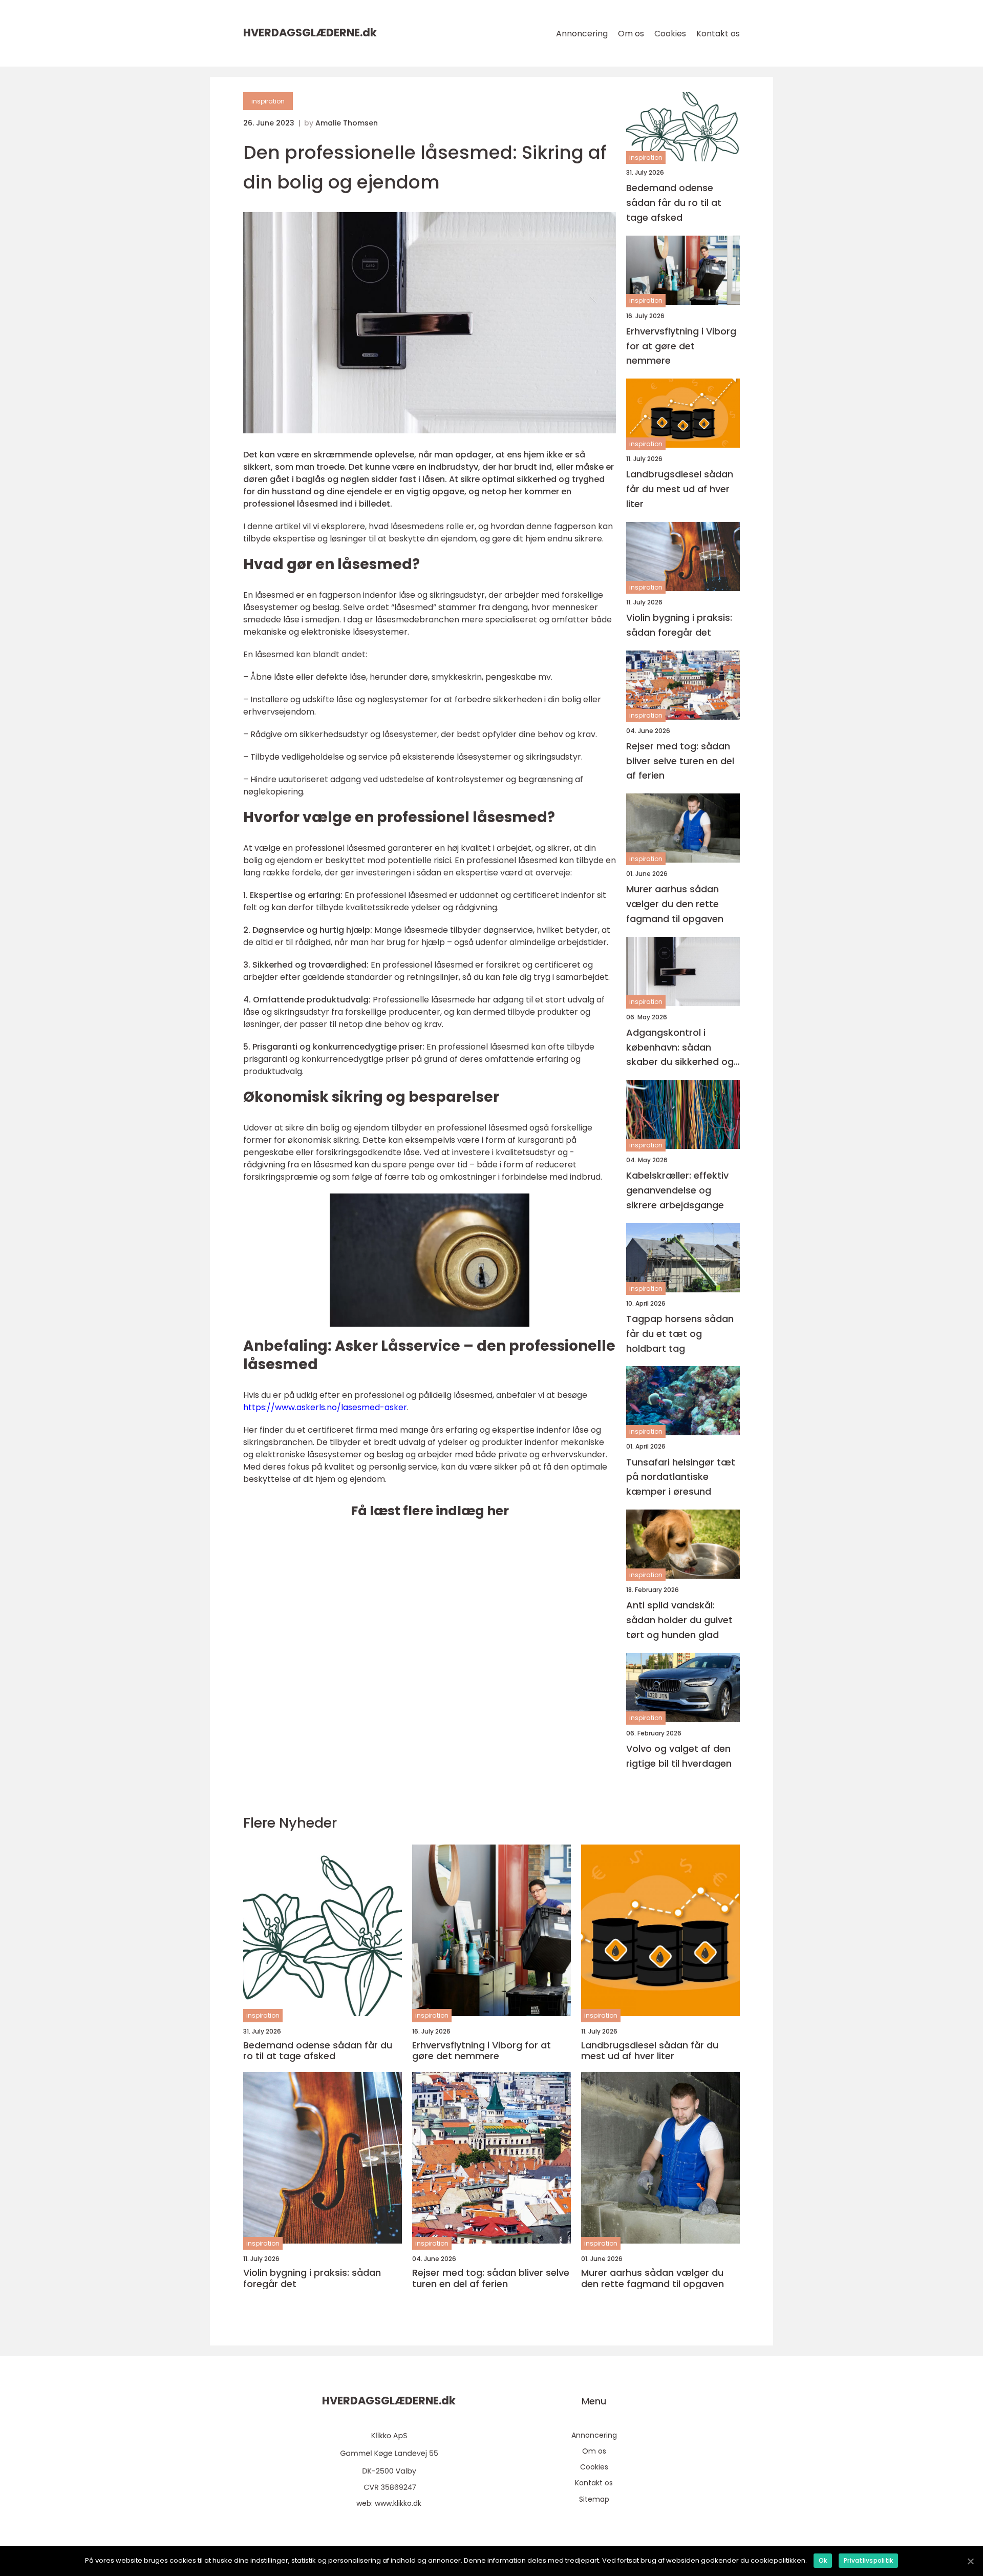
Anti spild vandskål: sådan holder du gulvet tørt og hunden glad (679, 1620)
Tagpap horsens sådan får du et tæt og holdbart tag (680, 1334)
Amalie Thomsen (347, 123)
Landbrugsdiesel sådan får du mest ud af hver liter (680, 489)
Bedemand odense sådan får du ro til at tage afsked (674, 203)
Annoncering (582, 34)
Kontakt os (718, 34)
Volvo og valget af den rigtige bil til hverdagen (679, 1756)
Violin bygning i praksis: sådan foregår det (679, 625)
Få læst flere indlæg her (430, 1511)
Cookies (670, 34)
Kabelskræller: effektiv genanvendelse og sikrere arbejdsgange (677, 1190)
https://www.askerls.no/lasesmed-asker (325, 1407)
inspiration (268, 101)
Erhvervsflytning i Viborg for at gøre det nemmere (681, 346)
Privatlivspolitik (868, 2560)
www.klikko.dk (398, 2503)
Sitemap (594, 2499)
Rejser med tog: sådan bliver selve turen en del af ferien (680, 761)
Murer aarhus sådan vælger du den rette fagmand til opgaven (675, 904)
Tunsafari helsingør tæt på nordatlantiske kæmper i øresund (681, 1477)
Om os (631, 34)
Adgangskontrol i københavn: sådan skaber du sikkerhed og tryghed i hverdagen (680, 1048)
